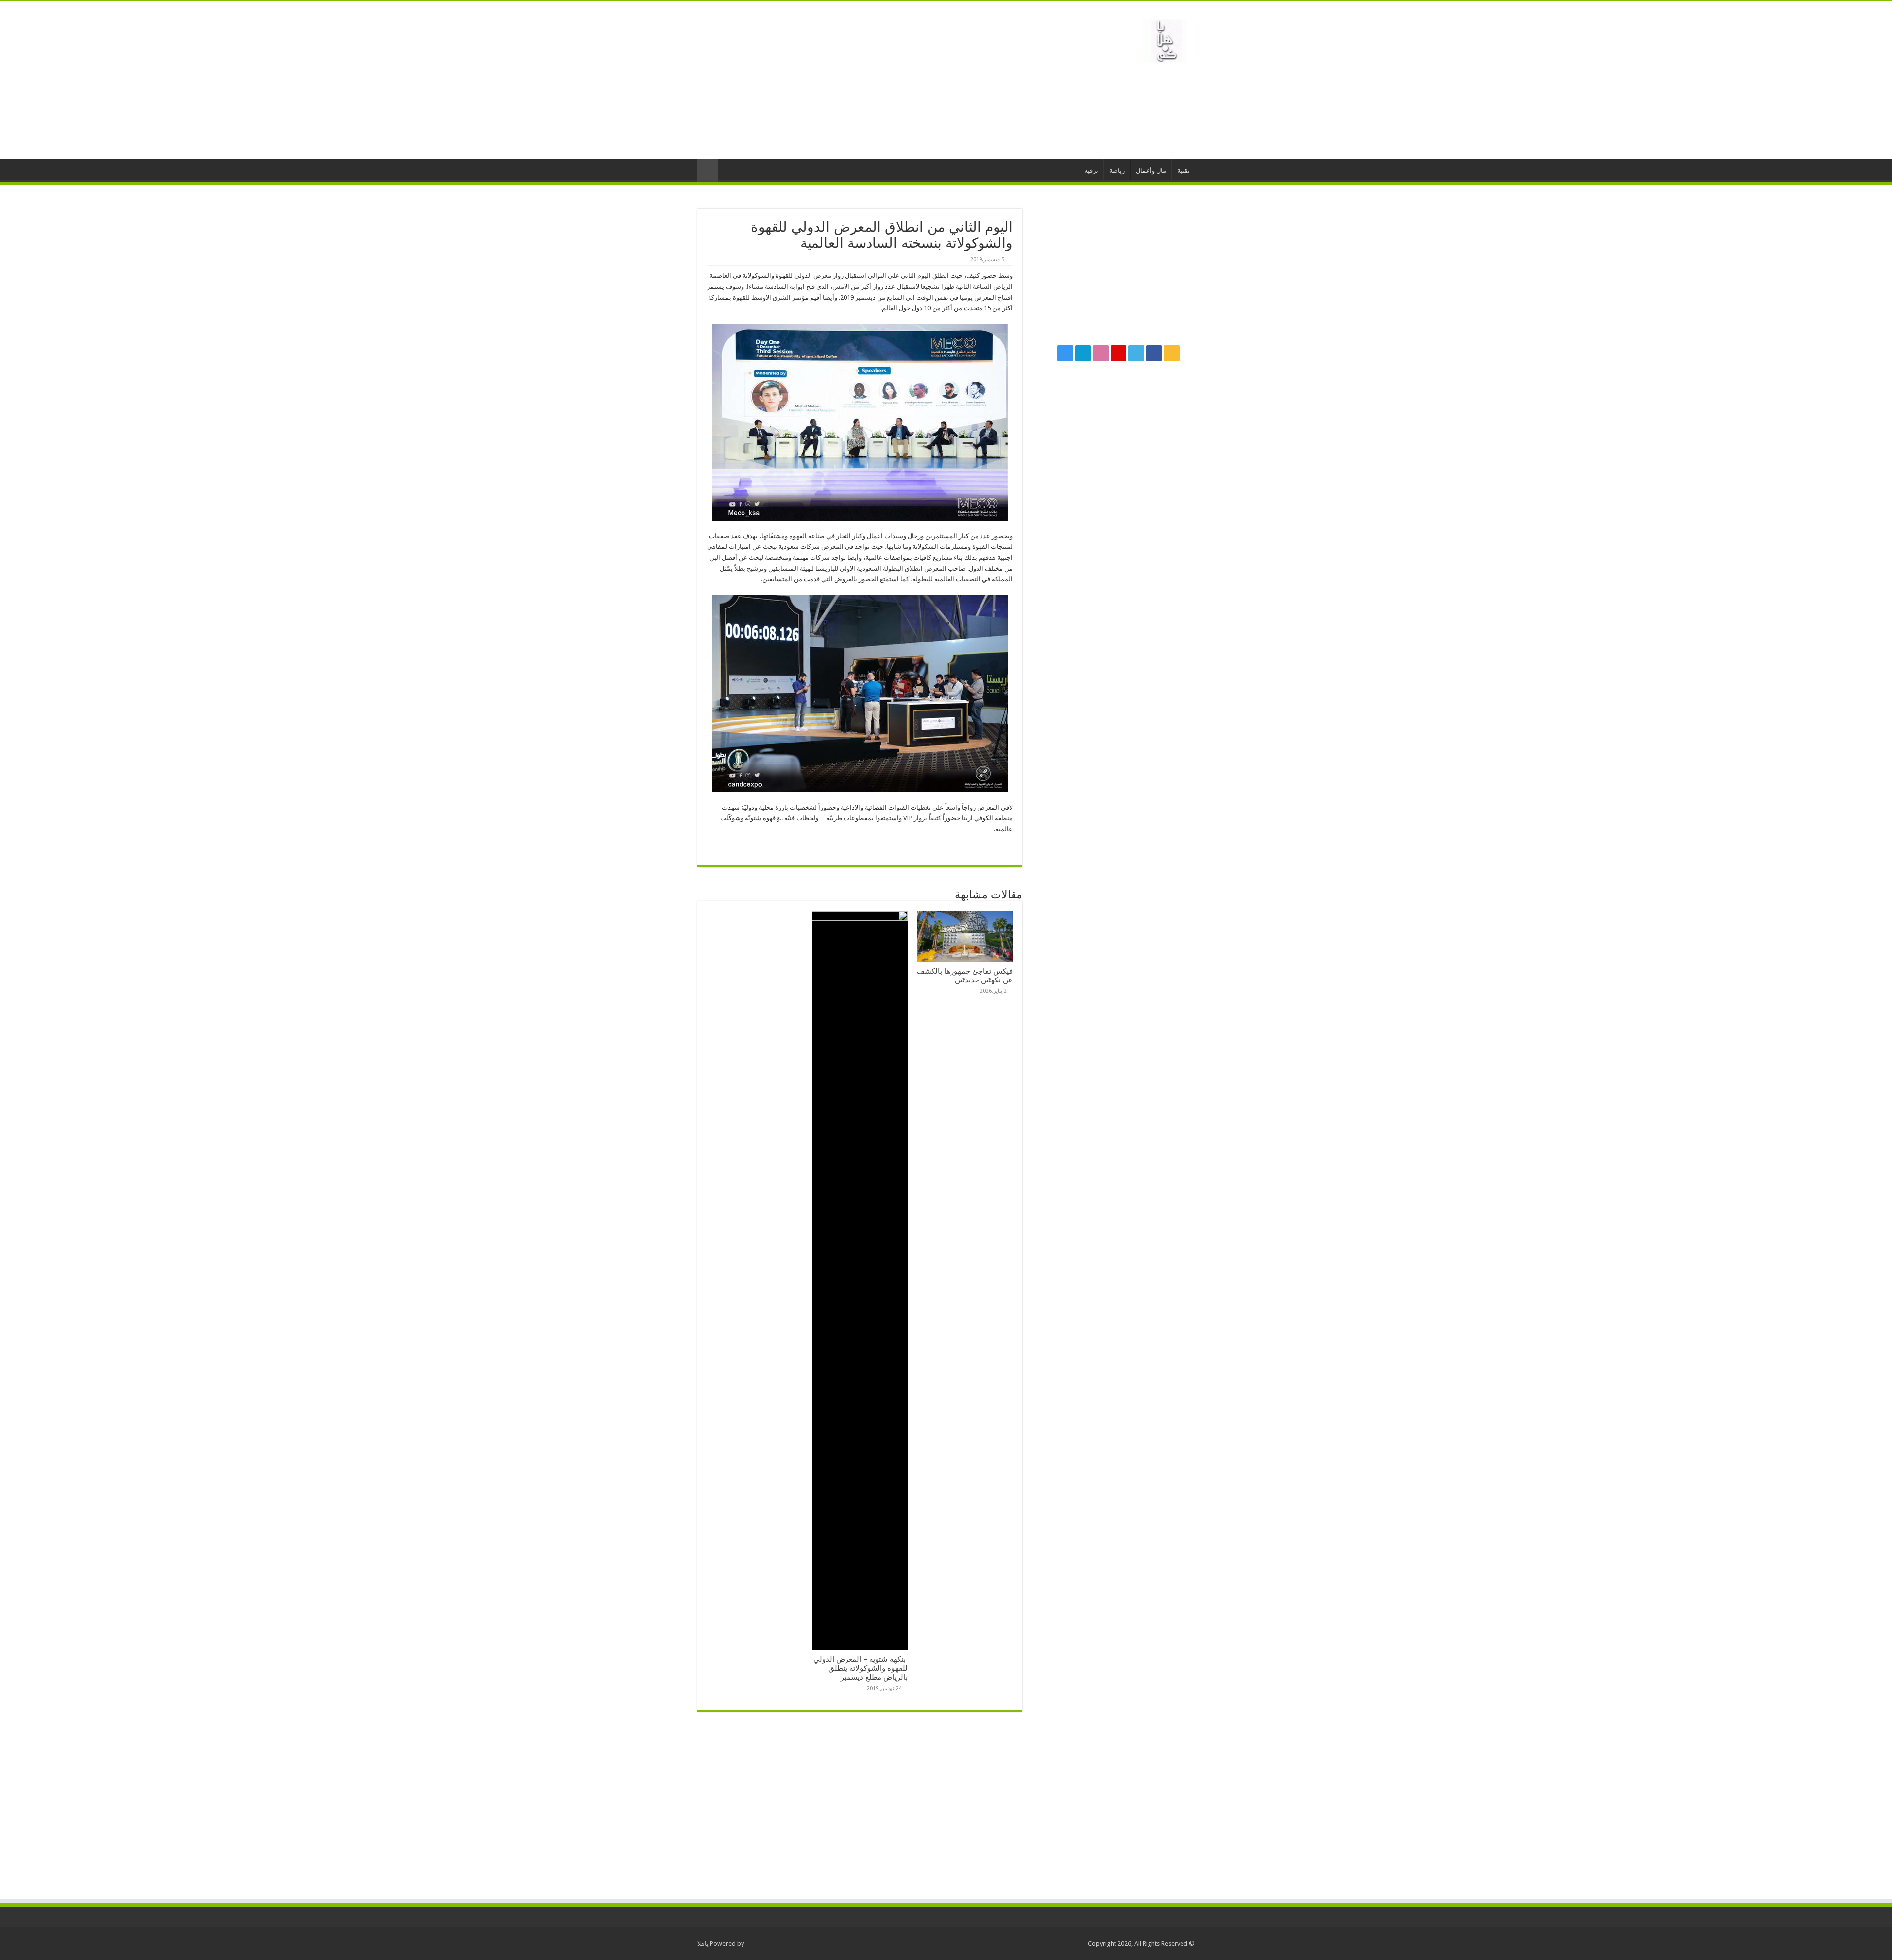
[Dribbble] (1101, 353)
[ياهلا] (1165, 39)
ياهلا (703, 1943)
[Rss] (1172, 353)
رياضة (1117, 171)
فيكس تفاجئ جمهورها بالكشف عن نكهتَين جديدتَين (965, 976)
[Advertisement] (884, 80)
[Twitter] (1136, 353)
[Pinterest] (1118, 353)
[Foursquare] (1083, 353)
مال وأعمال (1151, 171)
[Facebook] (1154, 353)
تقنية (1183, 171)
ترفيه (1091, 171)
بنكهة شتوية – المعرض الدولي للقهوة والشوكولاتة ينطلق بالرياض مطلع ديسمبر (861, 1668)
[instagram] (1065, 353)
